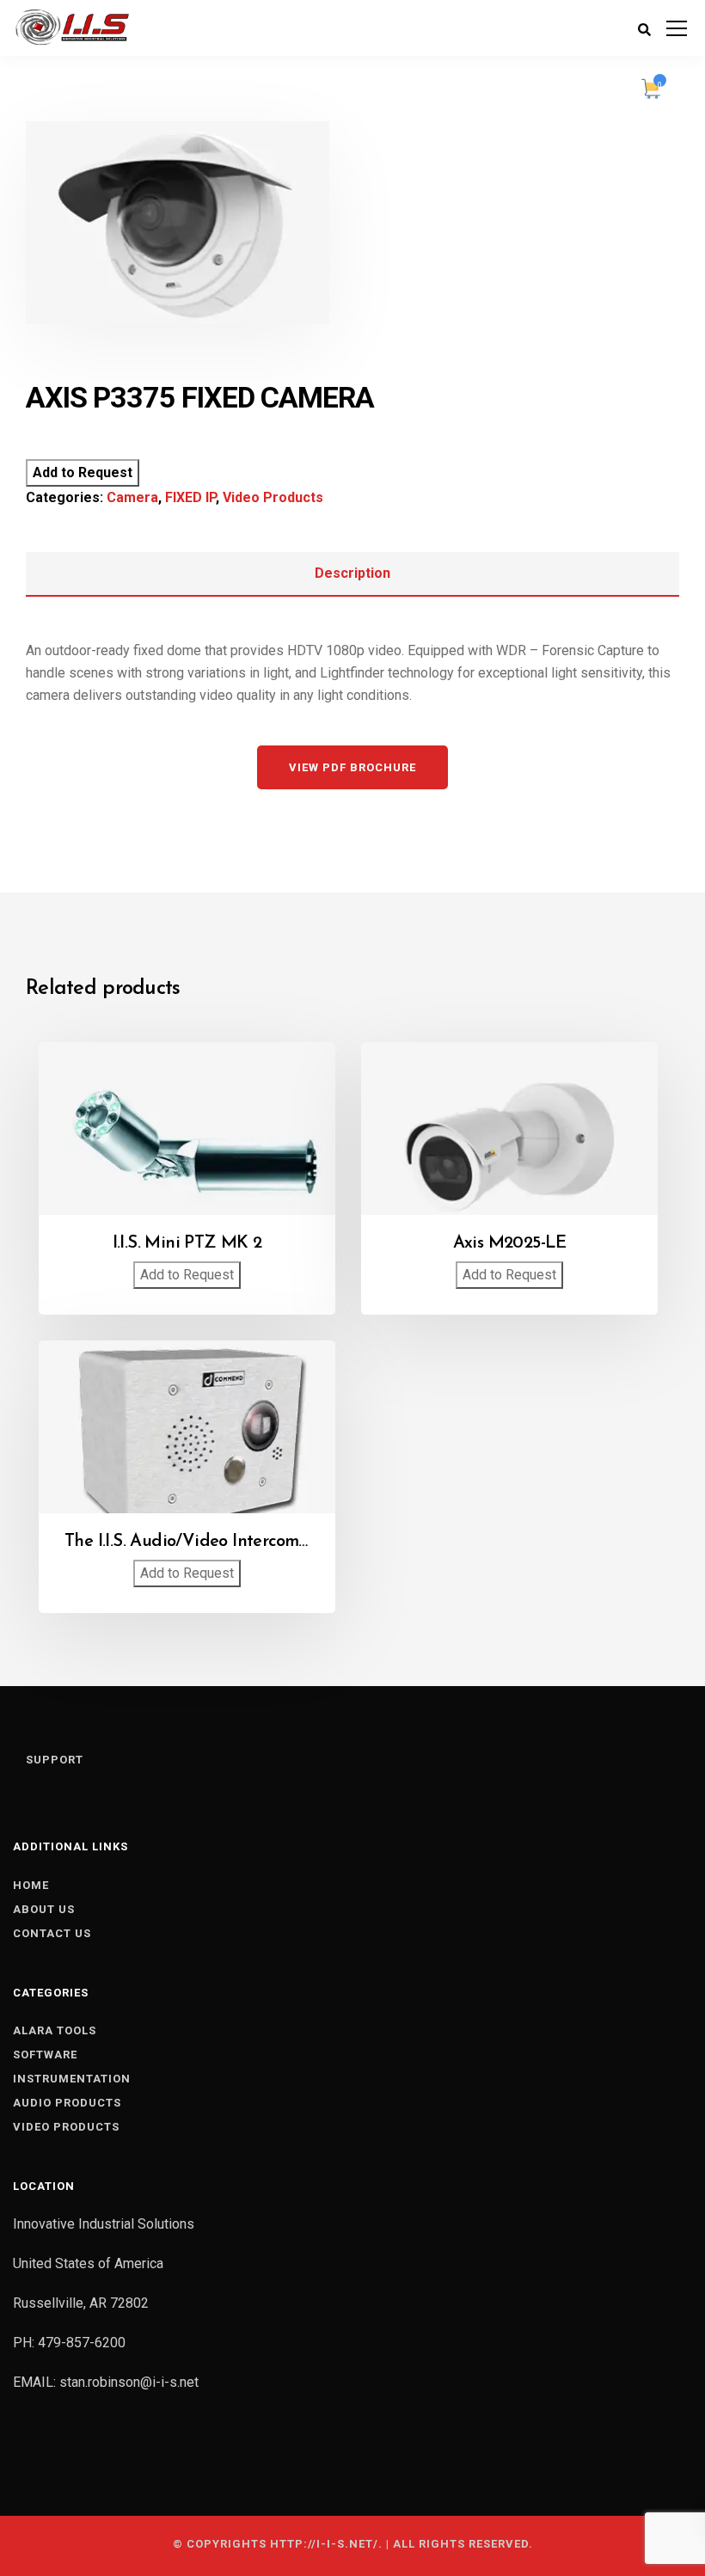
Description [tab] (352, 573)
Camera (132, 497)
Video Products (273, 497)
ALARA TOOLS (55, 2030)
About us (44, 1909)
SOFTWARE (45, 2055)
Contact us (52, 1933)
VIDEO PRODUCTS (66, 2127)
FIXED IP (190, 497)
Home (31, 1885)
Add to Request (83, 472)
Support (55, 1760)
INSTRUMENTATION (72, 2079)
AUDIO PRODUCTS (67, 2103)
